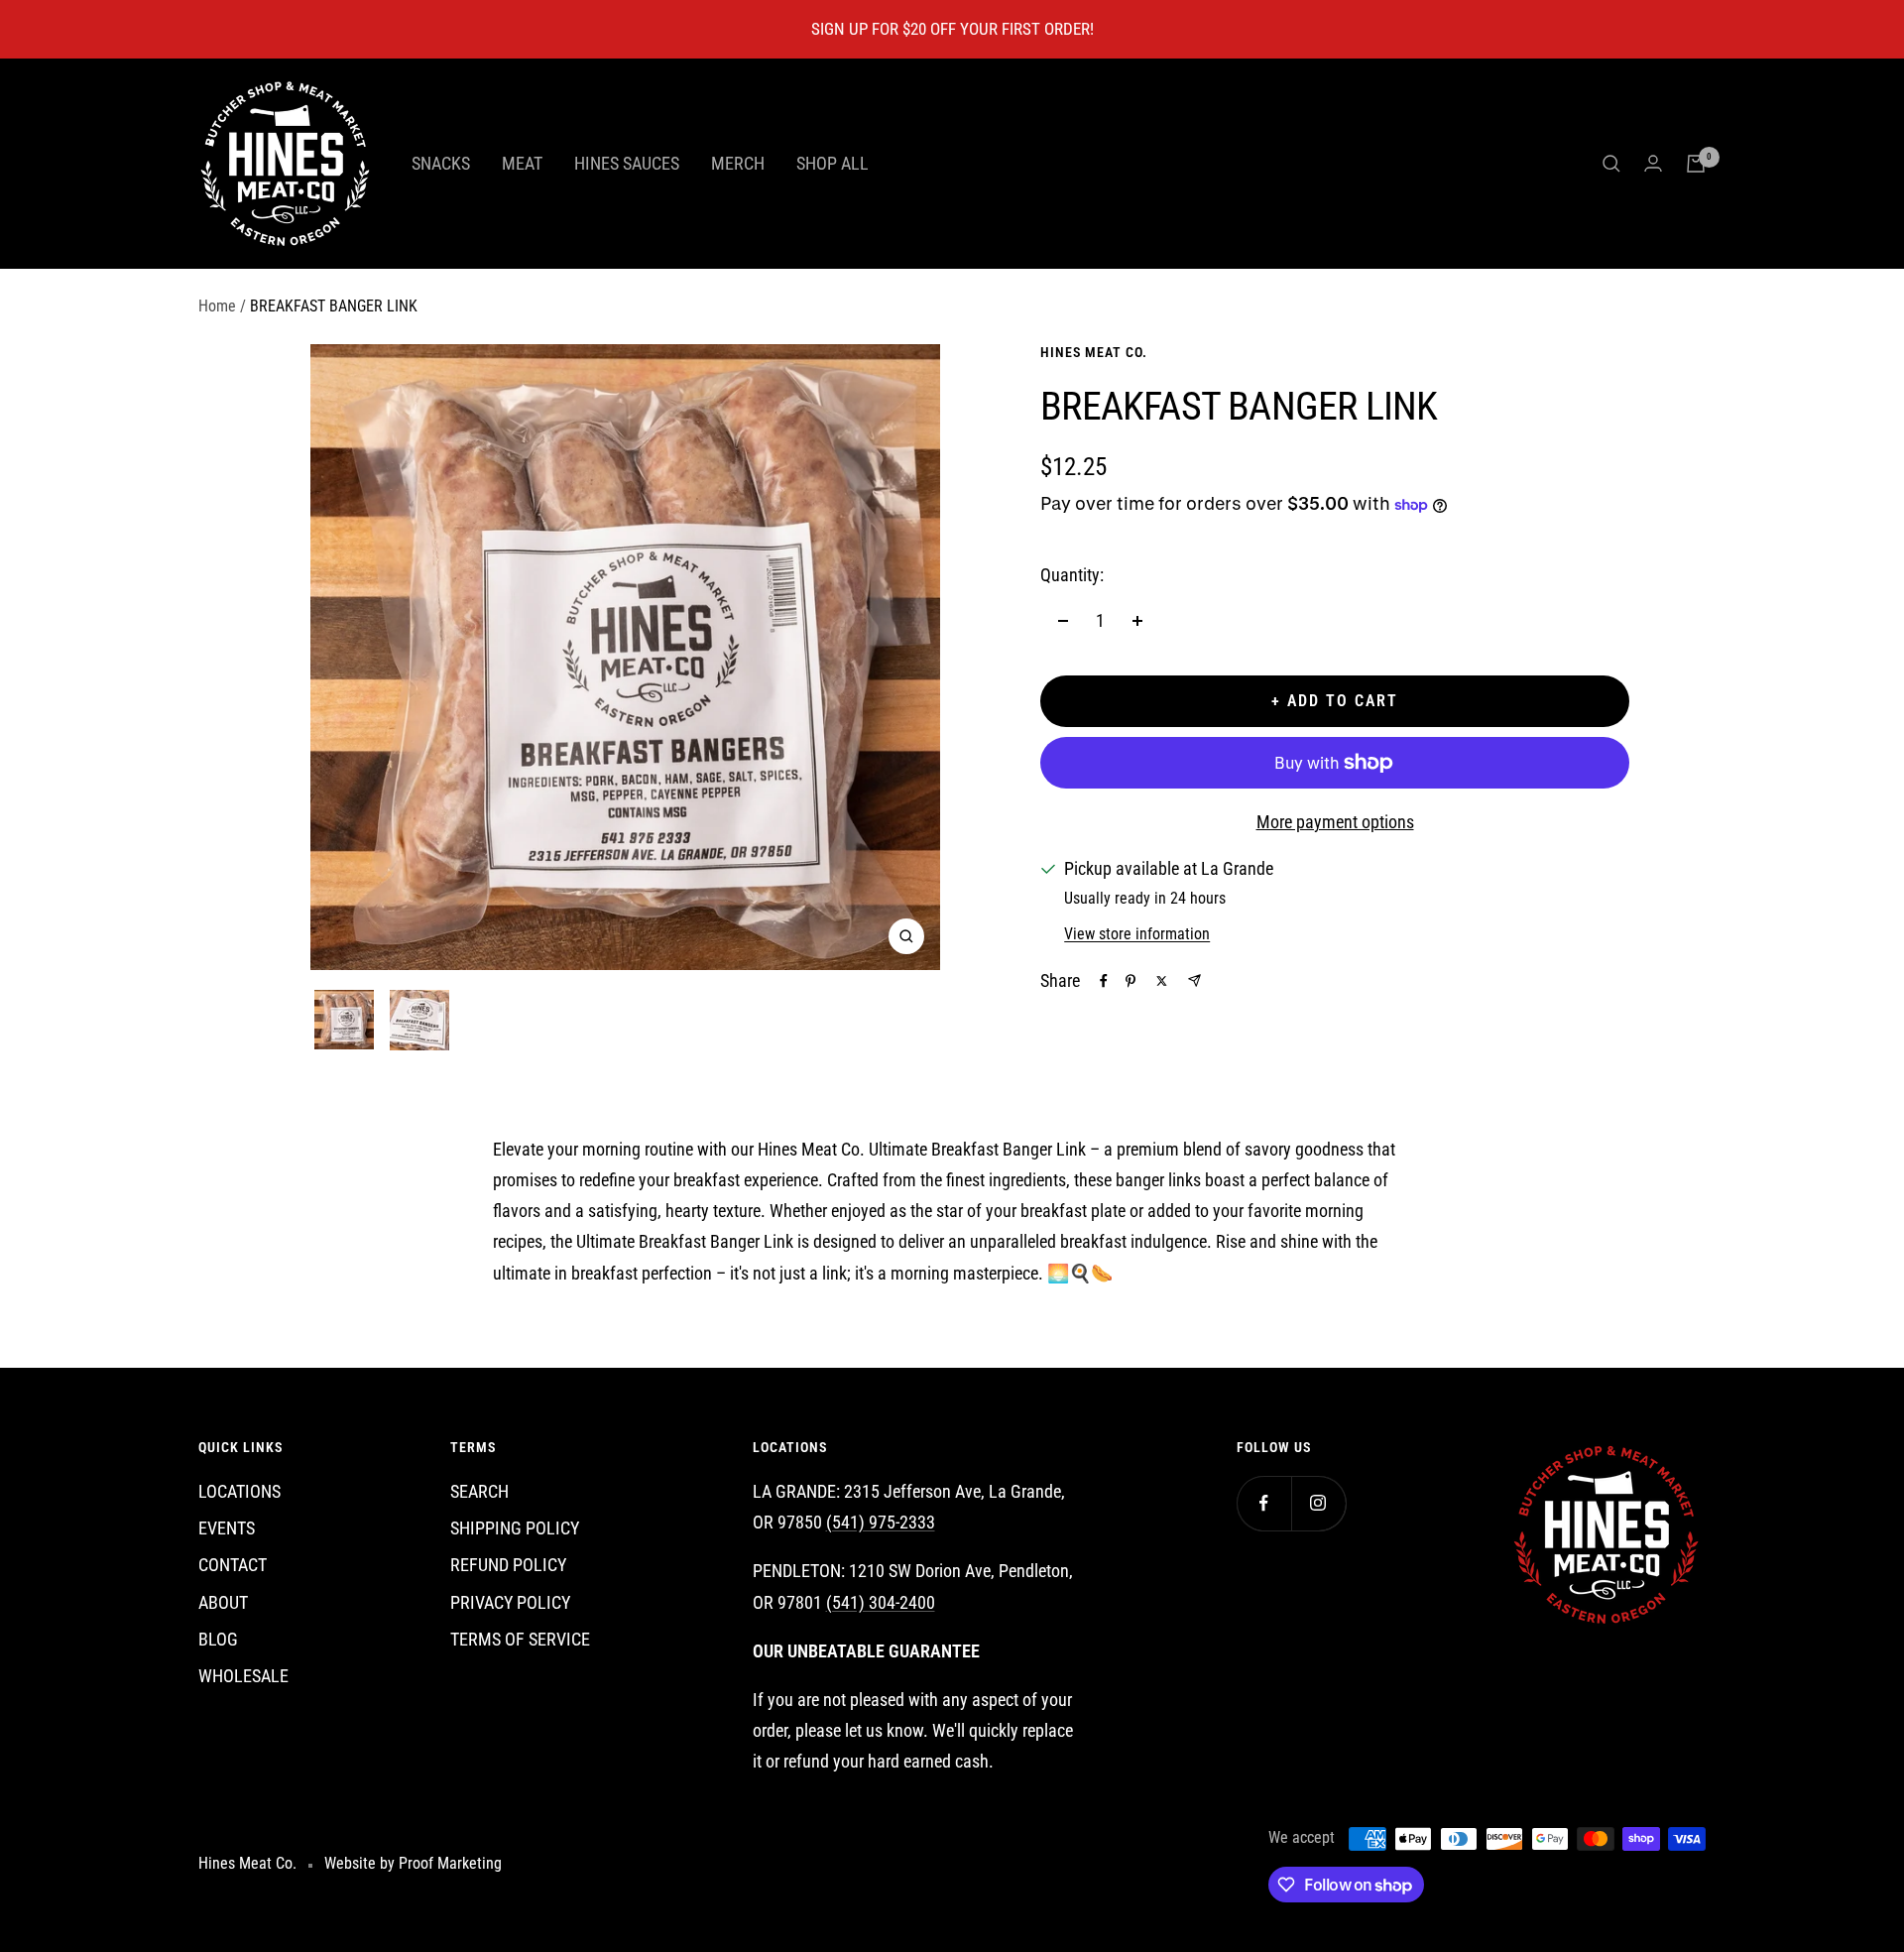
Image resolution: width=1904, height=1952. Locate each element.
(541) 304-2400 (881, 1602)
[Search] (1611, 164)
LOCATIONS (239, 1491)
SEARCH (479, 1491)
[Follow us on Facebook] (1264, 1503)
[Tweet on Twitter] (1162, 981)
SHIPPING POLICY (515, 1528)
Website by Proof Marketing (413, 1863)
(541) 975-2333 (881, 1522)
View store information (1137, 934)
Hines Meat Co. (1094, 352)
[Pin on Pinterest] (1130, 981)
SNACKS (441, 163)
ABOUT (223, 1602)
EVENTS (227, 1528)
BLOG (218, 1639)
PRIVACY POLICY (510, 1602)
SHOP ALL (833, 163)
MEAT (522, 163)
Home (217, 306)
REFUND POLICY (508, 1565)
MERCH (738, 163)
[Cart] (1696, 164)
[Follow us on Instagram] (1318, 1503)
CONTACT (233, 1565)
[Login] (1653, 163)
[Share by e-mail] (1194, 980)
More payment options (1335, 822)
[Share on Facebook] (1104, 981)
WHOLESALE (243, 1676)
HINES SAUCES (627, 163)
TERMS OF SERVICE (520, 1639)
